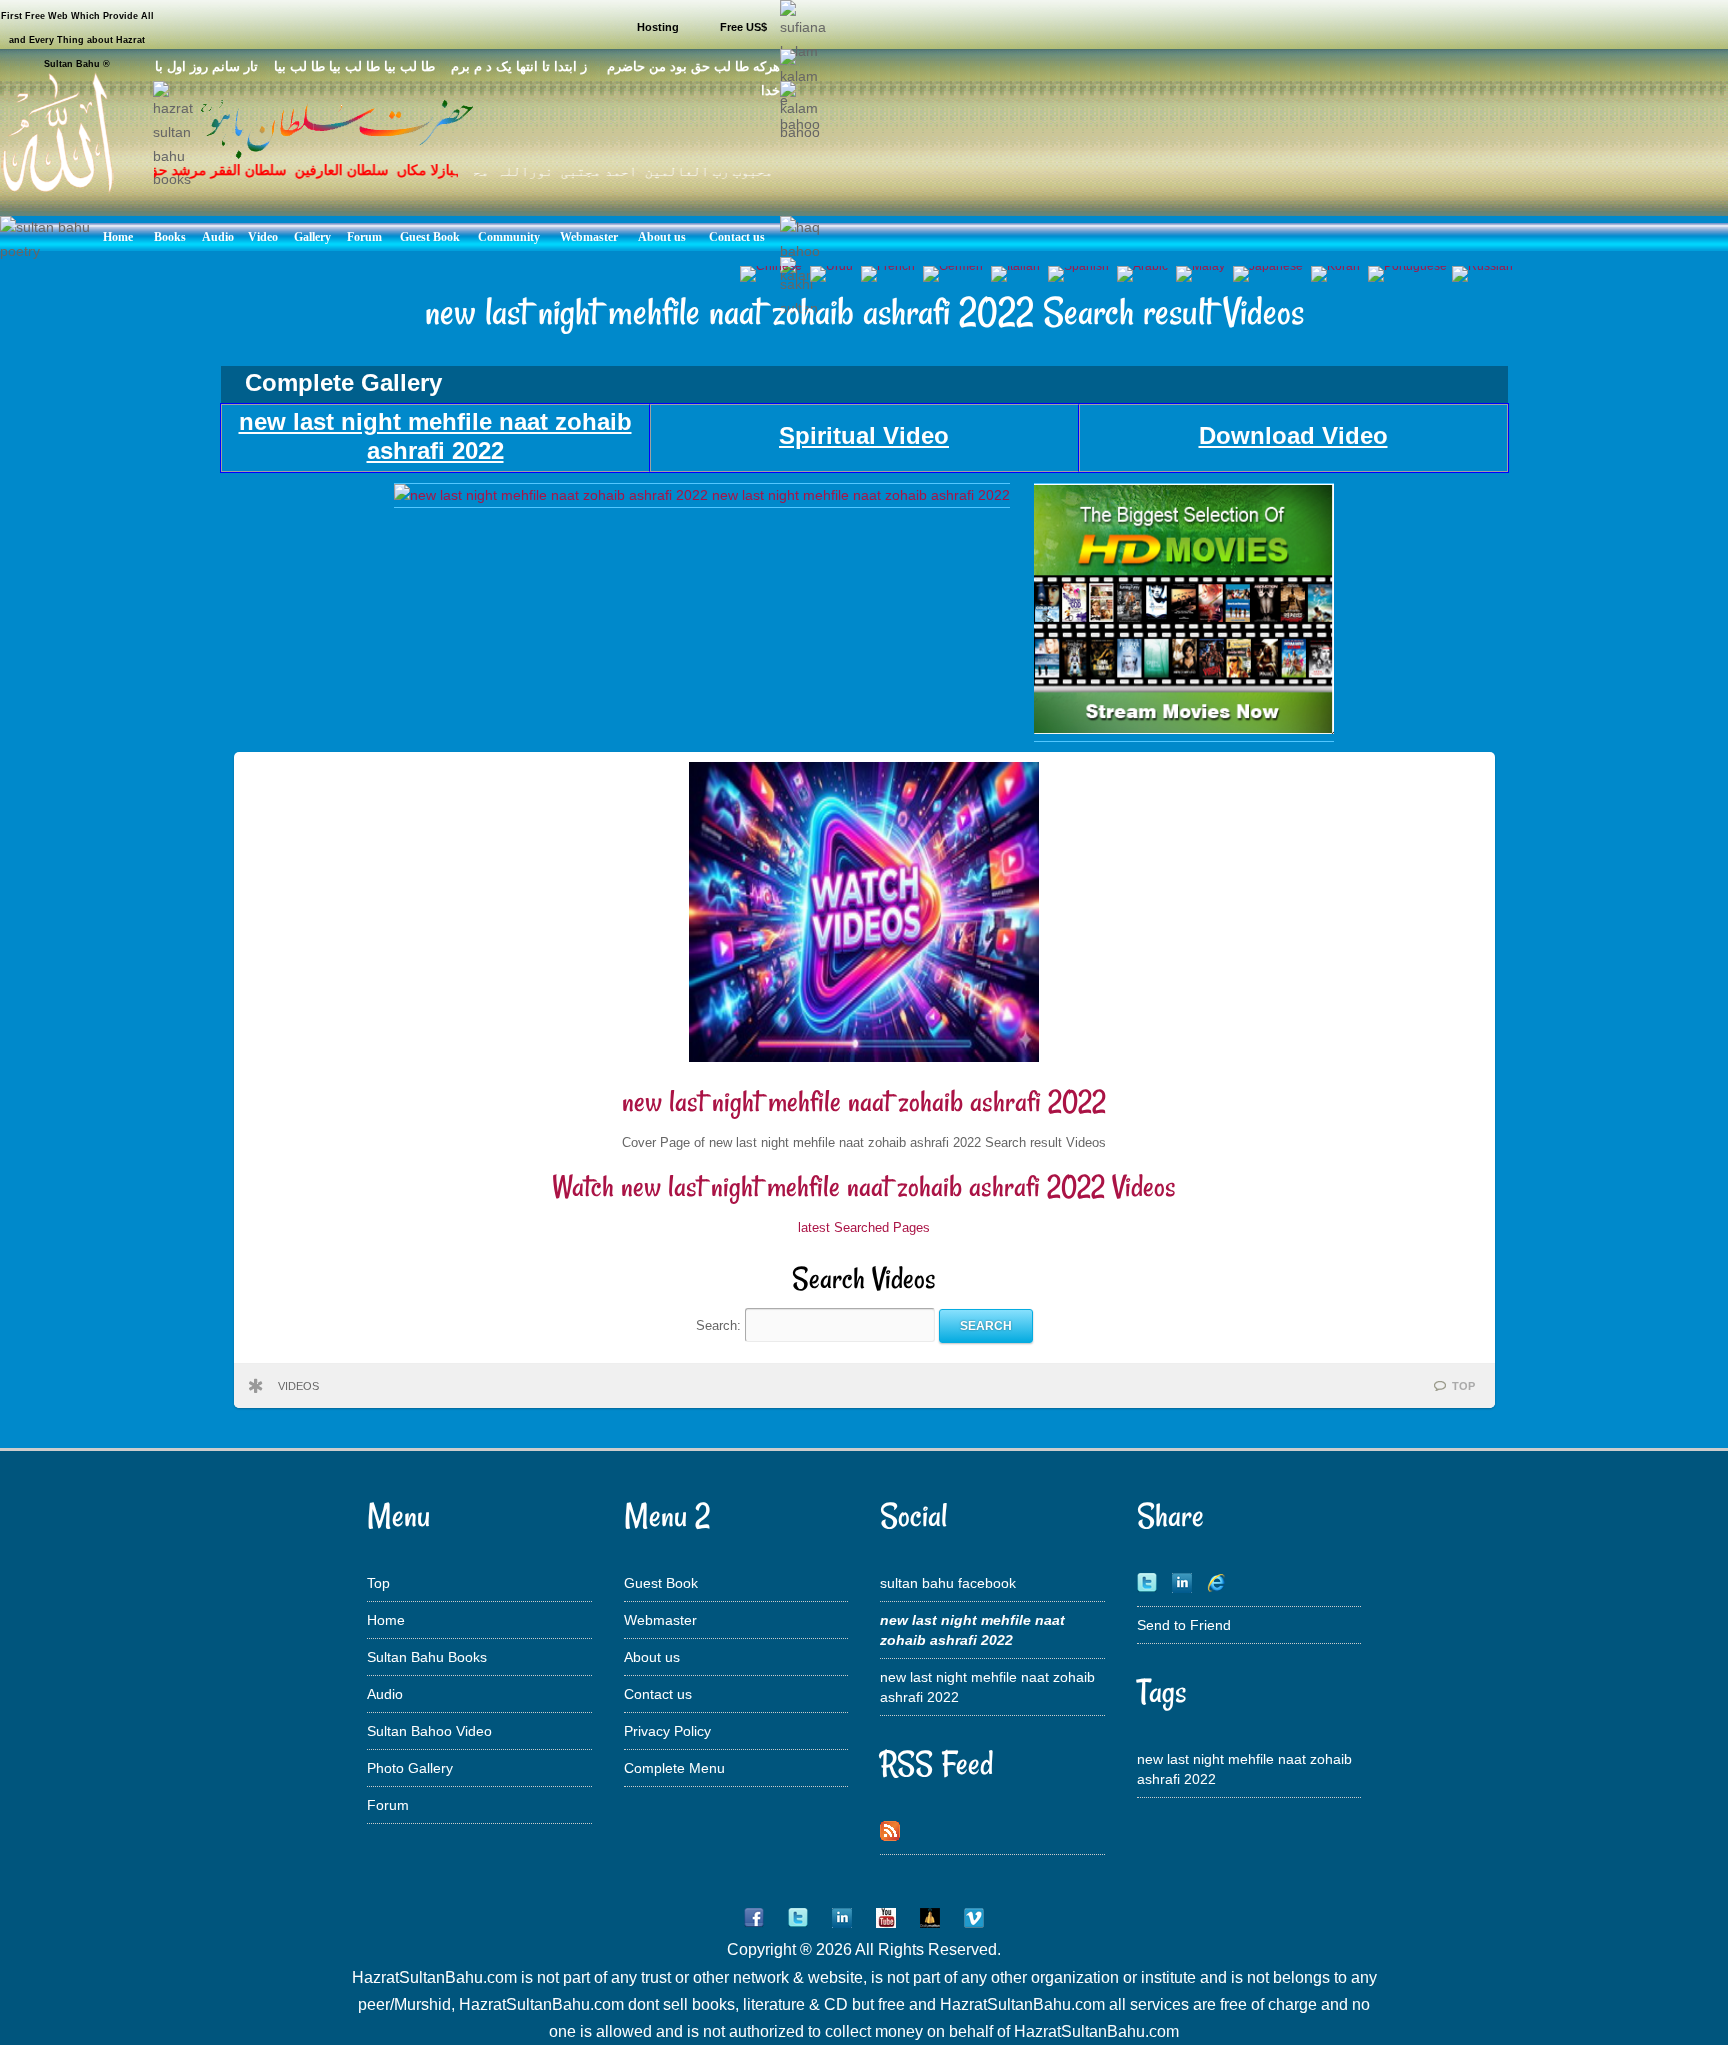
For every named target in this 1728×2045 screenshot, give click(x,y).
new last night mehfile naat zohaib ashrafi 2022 (864, 1101)
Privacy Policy (667, 1731)
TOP (1463, 1386)
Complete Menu (674, 1768)
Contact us (658, 1694)
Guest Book (661, 1583)
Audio (385, 1694)
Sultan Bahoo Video (429, 1731)
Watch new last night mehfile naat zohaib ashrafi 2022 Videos (864, 1186)
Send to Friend (1184, 1625)
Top (378, 1583)
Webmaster (660, 1620)
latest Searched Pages (864, 1227)
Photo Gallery (410, 1768)
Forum (388, 1805)
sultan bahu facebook (948, 1583)
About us (652, 1657)
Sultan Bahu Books (427, 1657)
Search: (720, 1325)
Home (386, 1620)
